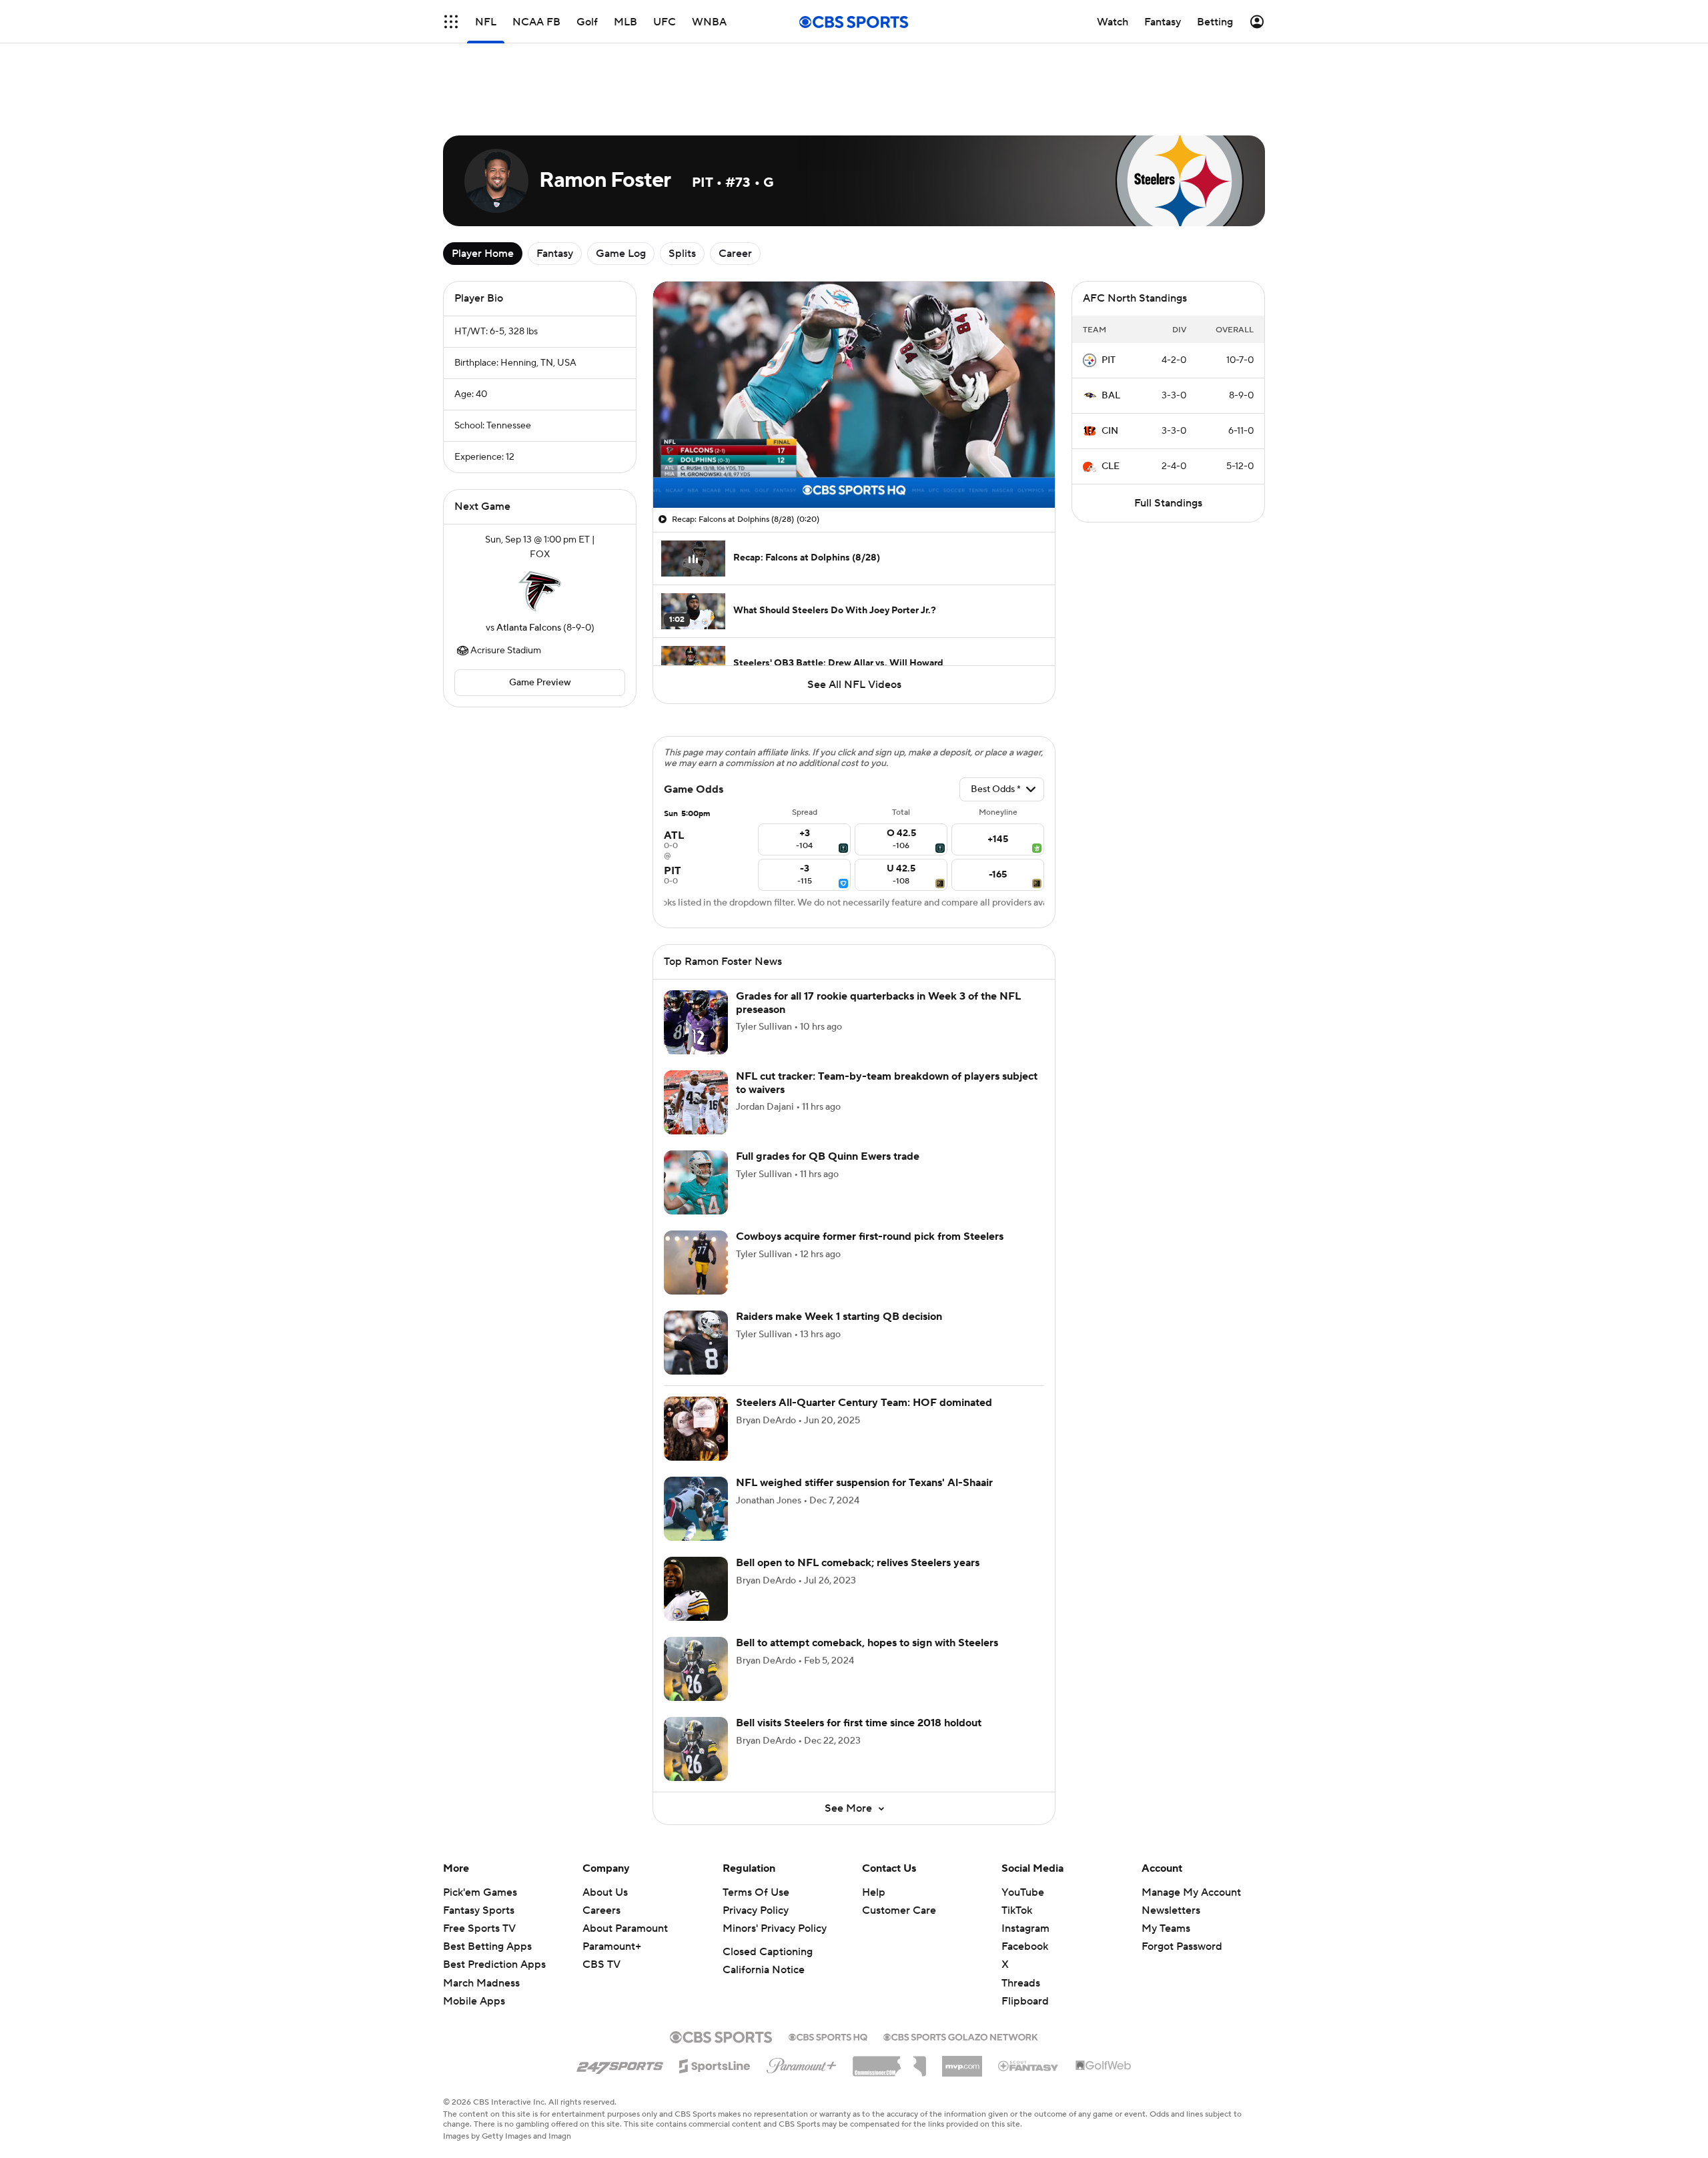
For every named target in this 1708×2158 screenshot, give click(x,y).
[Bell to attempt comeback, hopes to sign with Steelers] (696, 1669)
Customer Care (899, 1910)
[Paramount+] (802, 2063)
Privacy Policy (756, 1910)
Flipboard (1025, 2001)
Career (735, 254)
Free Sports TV (479, 1928)
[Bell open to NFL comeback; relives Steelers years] (696, 1589)
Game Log (621, 254)
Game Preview (540, 683)
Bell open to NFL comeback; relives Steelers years (858, 1563)
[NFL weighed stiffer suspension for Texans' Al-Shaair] (696, 1509)
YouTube (1023, 1892)
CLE (1111, 466)
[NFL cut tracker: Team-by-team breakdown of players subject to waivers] (696, 1102)
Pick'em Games (480, 1892)
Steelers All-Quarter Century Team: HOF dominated (864, 1403)
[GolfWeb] (1104, 2066)
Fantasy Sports (479, 1910)
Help (874, 1892)
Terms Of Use (756, 1892)
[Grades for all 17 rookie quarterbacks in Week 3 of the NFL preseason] (696, 1022)
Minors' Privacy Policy (775, 1928)
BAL (1111, 396)
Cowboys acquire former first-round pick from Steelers (870, 1236)
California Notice (764, 1970)
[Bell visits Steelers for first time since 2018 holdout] (696, 1749)
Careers (601, 1910)
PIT (1109, 360)
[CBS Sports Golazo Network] (961, 2036)
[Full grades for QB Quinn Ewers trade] (696, 1182)
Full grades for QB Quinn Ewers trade (828, 1156)
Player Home (483, 254)
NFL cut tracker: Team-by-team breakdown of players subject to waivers (887, 1083)
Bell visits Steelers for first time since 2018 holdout (859, 1723)
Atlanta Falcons (529, 628)
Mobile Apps (474, 2001)
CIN (1110, 431)
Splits (682, 254)
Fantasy (555, 254)
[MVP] (962, 2061)
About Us (605, 1892)
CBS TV (601, 1964)
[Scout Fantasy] (1029, 2065)
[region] (854, 395)
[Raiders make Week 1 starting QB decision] (696, 1343)
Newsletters (1171, 1910)
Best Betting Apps (487, 1946)
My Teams (1166, 1928)
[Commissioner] (889, 2061)
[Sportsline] (715, 2064)
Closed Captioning (768, 1952)
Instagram (1025, 1928)
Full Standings (1168, 503)
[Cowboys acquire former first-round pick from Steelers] (696, 1263)
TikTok (1017, 1910)
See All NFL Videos (854, 685)
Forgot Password (1182, 1946)
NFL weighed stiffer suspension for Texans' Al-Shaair (864, 1483)
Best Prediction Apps (494, 1964)
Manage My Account (1191, 1892)
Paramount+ (612, 1946)
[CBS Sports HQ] (828, 2036)
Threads (1021, 1983)
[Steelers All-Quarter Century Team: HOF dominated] (696, 1429)
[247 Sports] (620, 2064)
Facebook (1025, 1946)
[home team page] (540, 591)
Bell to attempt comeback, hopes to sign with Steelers (867, 1643)
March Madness (481, 1983)
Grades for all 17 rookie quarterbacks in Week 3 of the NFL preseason (878, 1003)
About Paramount (625, 1928)
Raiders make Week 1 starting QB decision (839, 1317)
